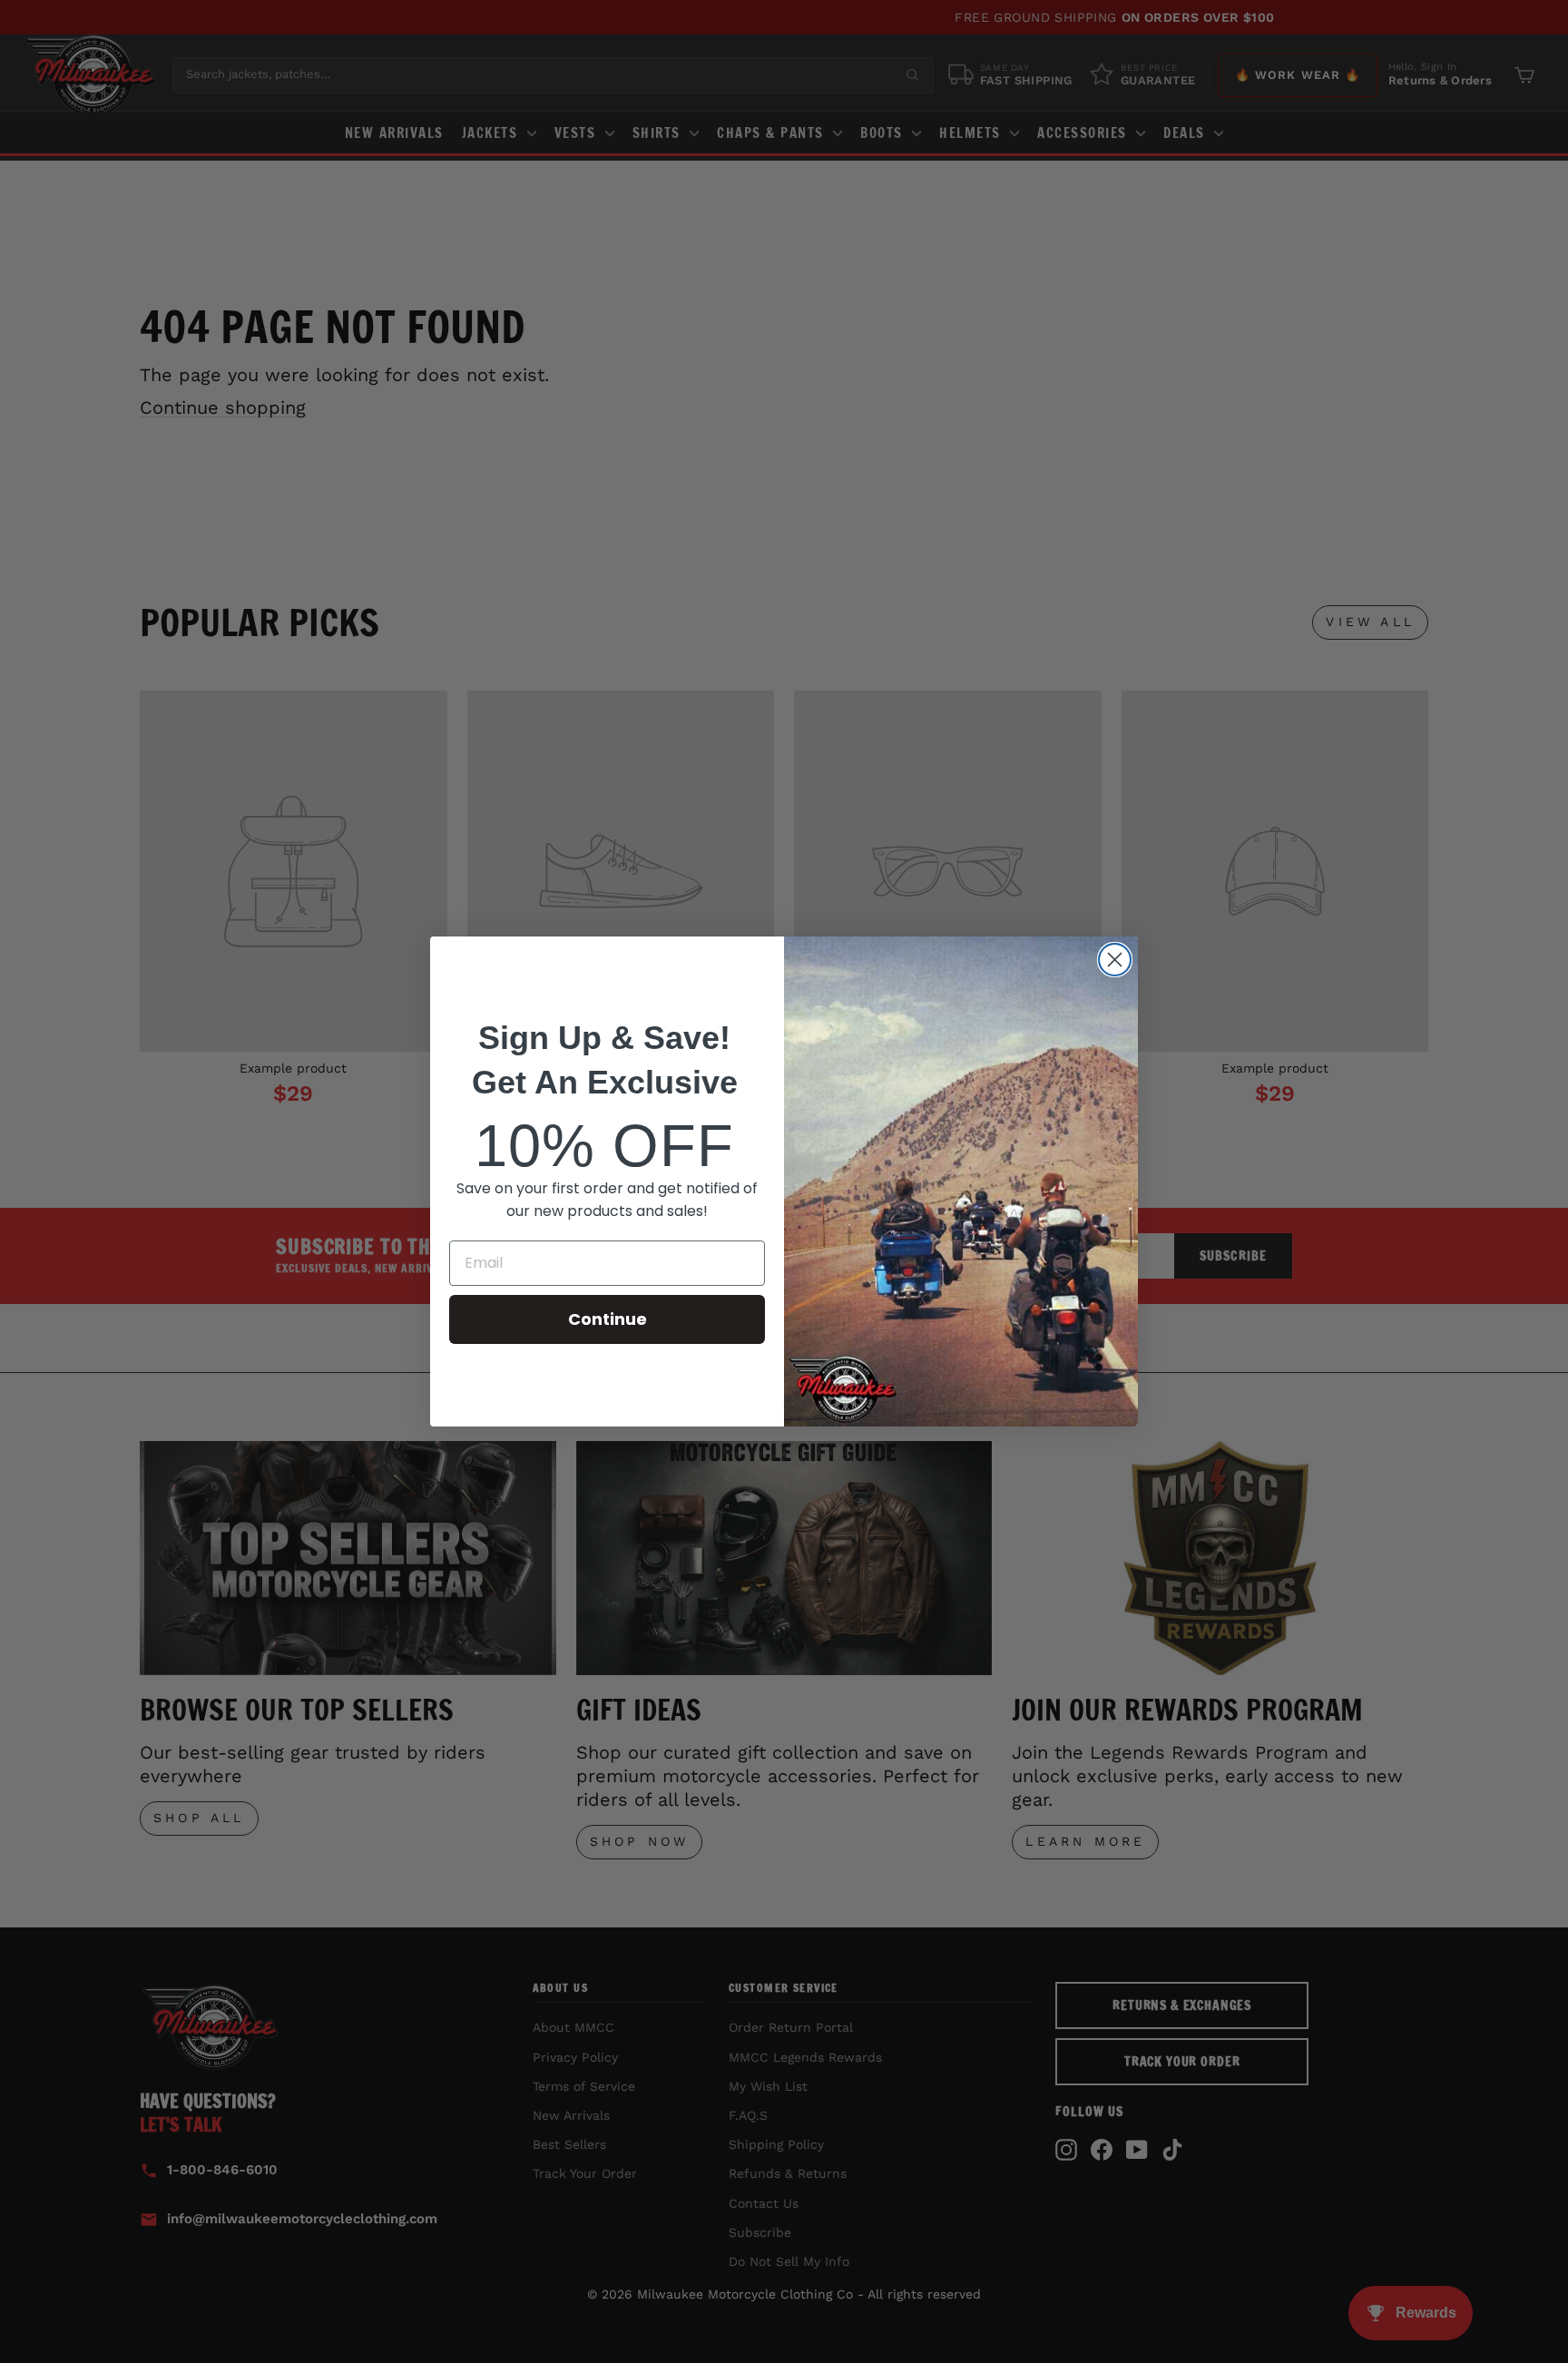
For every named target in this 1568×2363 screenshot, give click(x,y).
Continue (608, 1319)
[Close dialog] (1115, 960)
